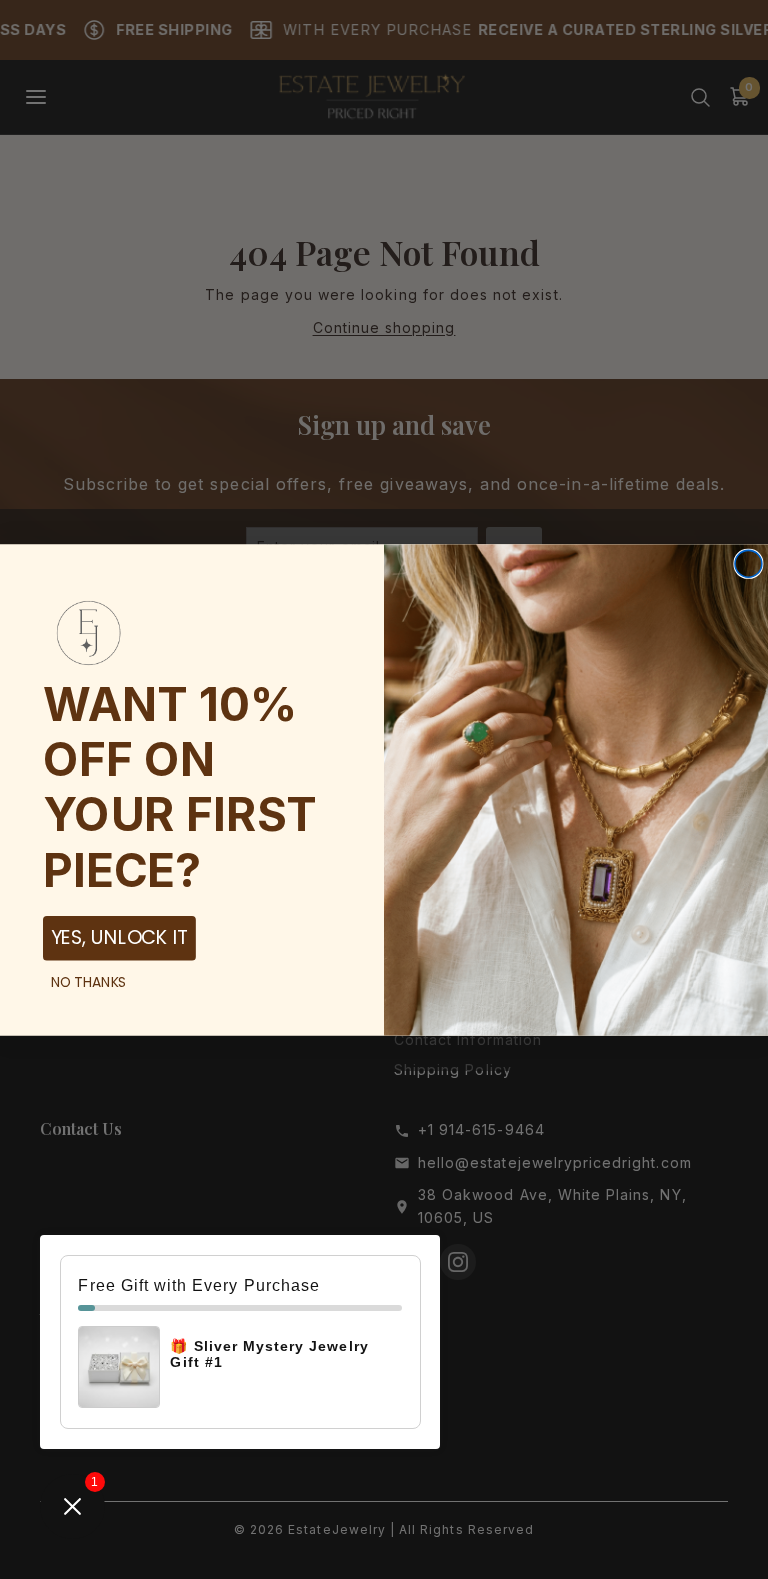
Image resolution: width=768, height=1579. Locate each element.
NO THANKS (89, 981)
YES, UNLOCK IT (119, 937)
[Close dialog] (748, 563)
